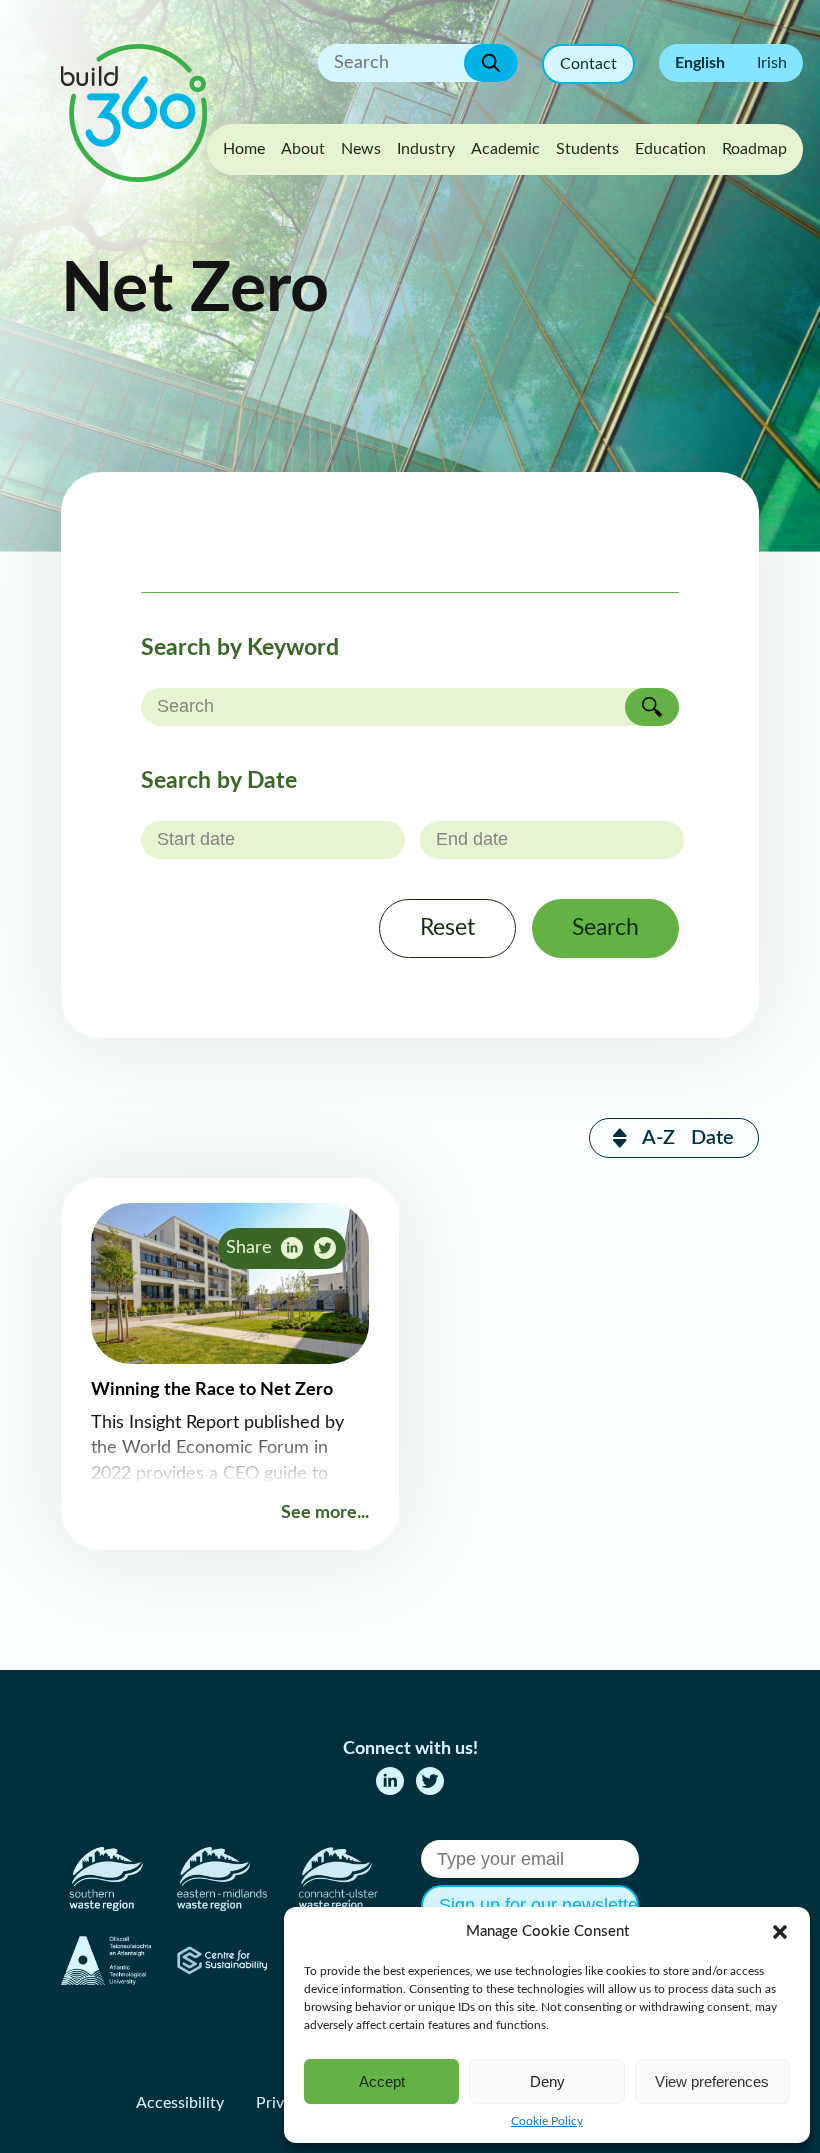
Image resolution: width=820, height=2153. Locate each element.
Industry (426, 149)
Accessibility (180, 2103)
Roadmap (754, 149)
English (700, 63)
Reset (447, 928)
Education (670, 149)
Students (587, 149)
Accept (382, 2081)
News (361, 149)
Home (244, 149)
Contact (588, 64)
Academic (505, 149)
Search (605, 928)
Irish (772, 63)
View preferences (712, 2081)
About (303, 149)
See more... (325, 1513)
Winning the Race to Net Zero (212, 1390)
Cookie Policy (547, 2121)
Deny (547, 2081)
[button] (780, 1932)
